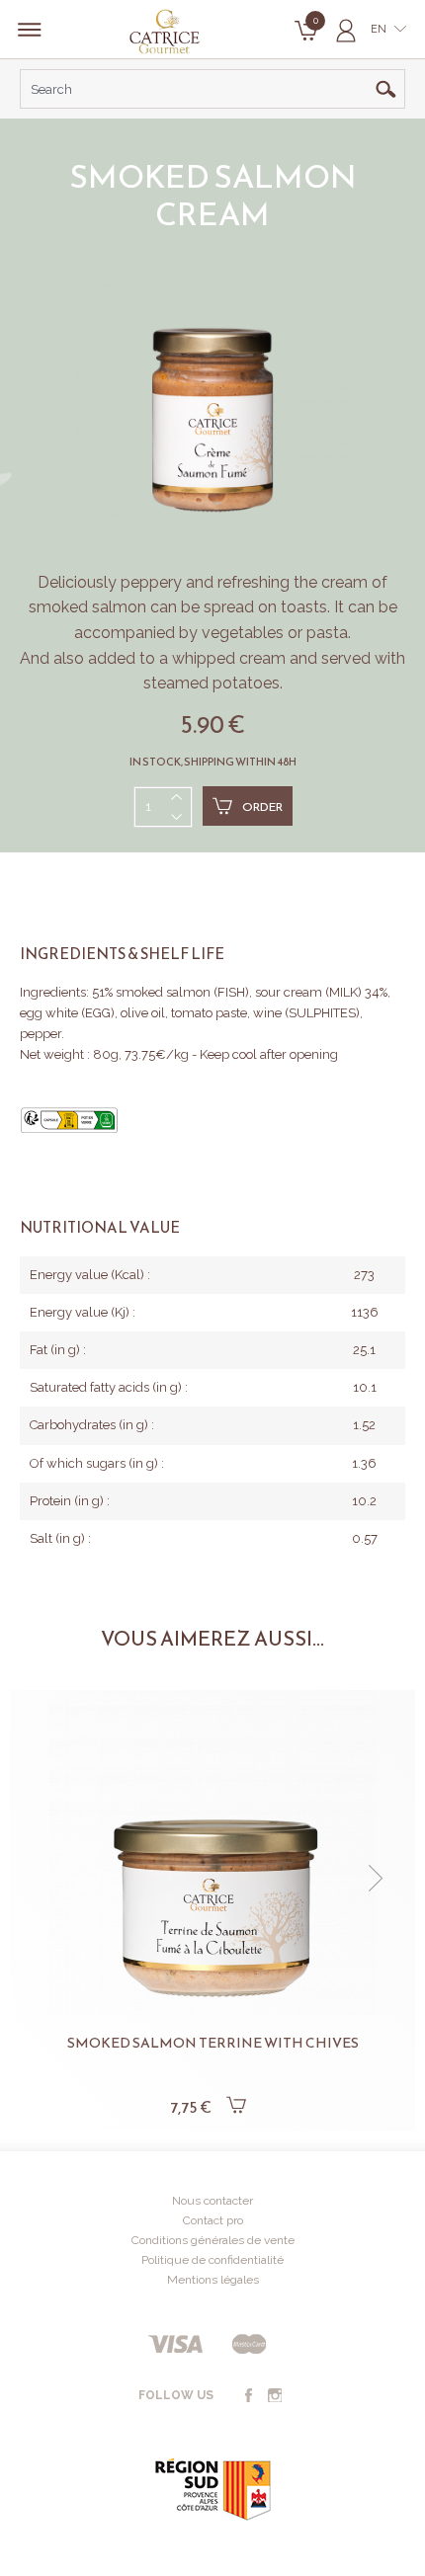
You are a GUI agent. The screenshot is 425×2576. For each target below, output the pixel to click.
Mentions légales (213, 2280)
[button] (49, 1879)
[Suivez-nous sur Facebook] (248, 2396)
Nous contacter (212, 2201)
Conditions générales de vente (213, 2240)
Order (262, 807)
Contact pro (213, 2220)
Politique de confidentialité (212, 2260)
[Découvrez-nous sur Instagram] (275, 2396)
